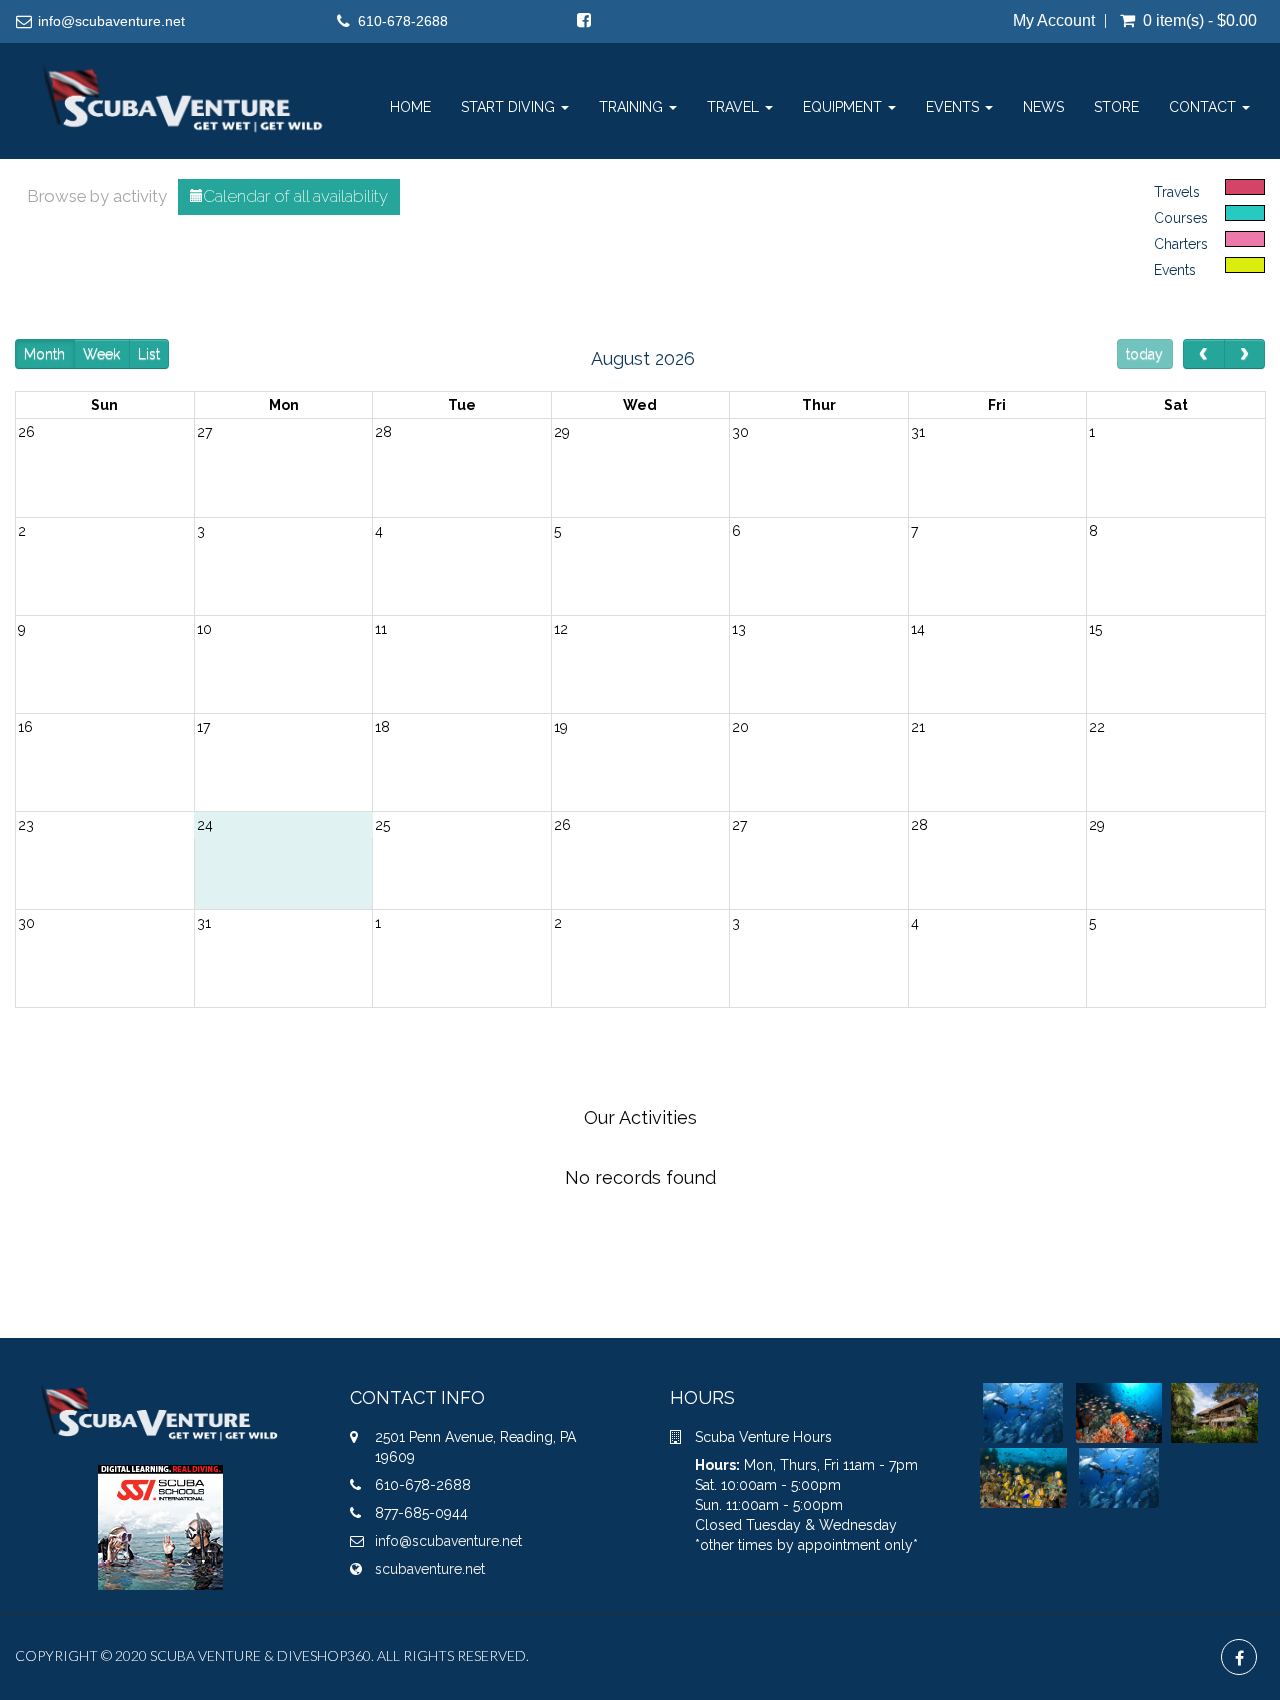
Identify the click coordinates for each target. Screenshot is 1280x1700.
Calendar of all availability (295, 196)
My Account (1054, 21)
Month (44, 354)
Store (1116, 107)
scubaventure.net (430, 1569)
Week (101, 354)
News (1043, 107)
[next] (1244, 353)
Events (954, 107)
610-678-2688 (403, 21)
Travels (1177, 192)
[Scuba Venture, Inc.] (183, 68)
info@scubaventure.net (111, 21)
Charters (1181, 244)
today (1144, 354)
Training (633, 107)
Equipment (844, 107)
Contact (1204, 107)
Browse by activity (97, 196)
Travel (735, 107)
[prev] (1203, 353)
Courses (1181, 218)
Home (410, 107)
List (149, 354)
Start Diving (510, 107)
